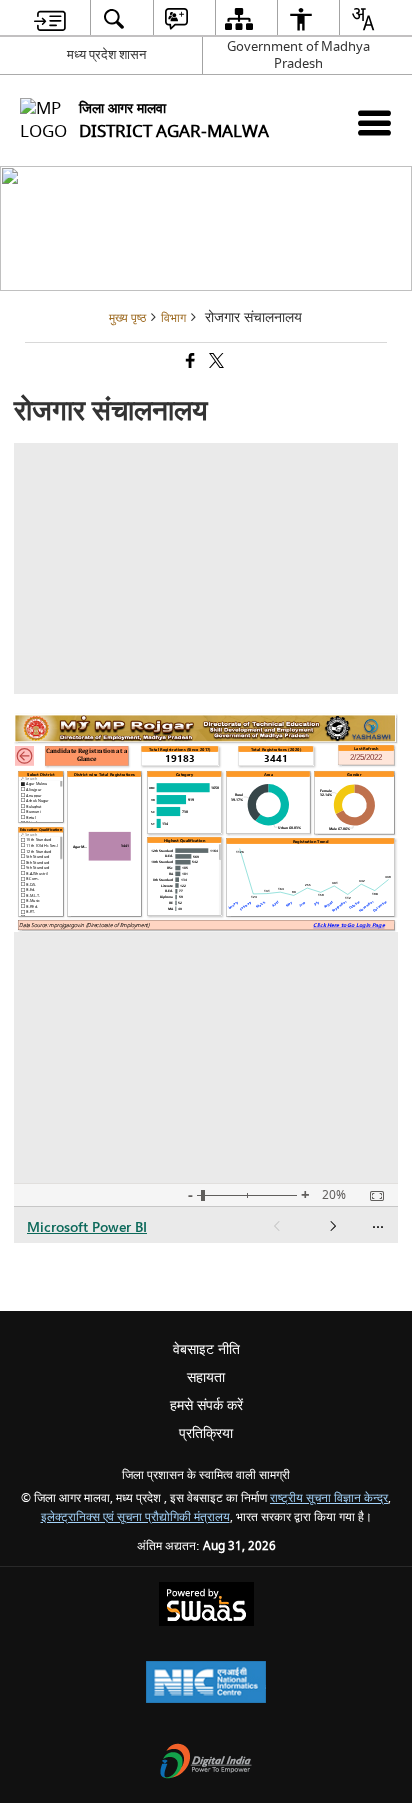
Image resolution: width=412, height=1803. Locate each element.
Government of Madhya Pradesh (298, 55)
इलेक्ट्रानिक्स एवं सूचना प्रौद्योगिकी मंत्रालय (135, 1517)
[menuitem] (50, 18)
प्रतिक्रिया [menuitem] (206, 1433)
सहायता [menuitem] (206, 1377)
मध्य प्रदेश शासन (106, 54)
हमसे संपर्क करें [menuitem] (206, 1405)
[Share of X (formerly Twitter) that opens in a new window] (215, 363)
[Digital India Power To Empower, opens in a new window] (206, 1763)
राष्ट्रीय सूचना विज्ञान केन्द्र (329, 1498)
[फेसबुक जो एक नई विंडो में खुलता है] (189, 363)
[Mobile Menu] (374, 122)
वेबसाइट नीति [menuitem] (206, 1349)
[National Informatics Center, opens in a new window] (206, 1684)
